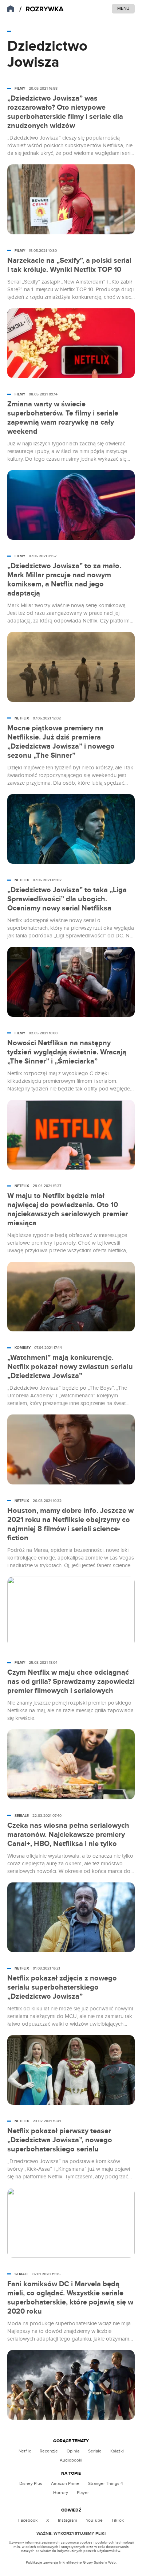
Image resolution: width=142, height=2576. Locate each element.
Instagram (68, 2520)
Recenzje (49, 2451)
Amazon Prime (65, 2483)
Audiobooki (71, 2460)
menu (123, 8)
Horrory (61, 2493)
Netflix (25, 2451)
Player (83, 2493)
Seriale (95, 2451)
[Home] (42, 9)
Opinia (73, 2451)
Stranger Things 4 (106, 2483)
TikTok (118, 2520)
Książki (117, 2451)
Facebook (28, 2520)
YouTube (94, 2520)
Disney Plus (31, 2483)
